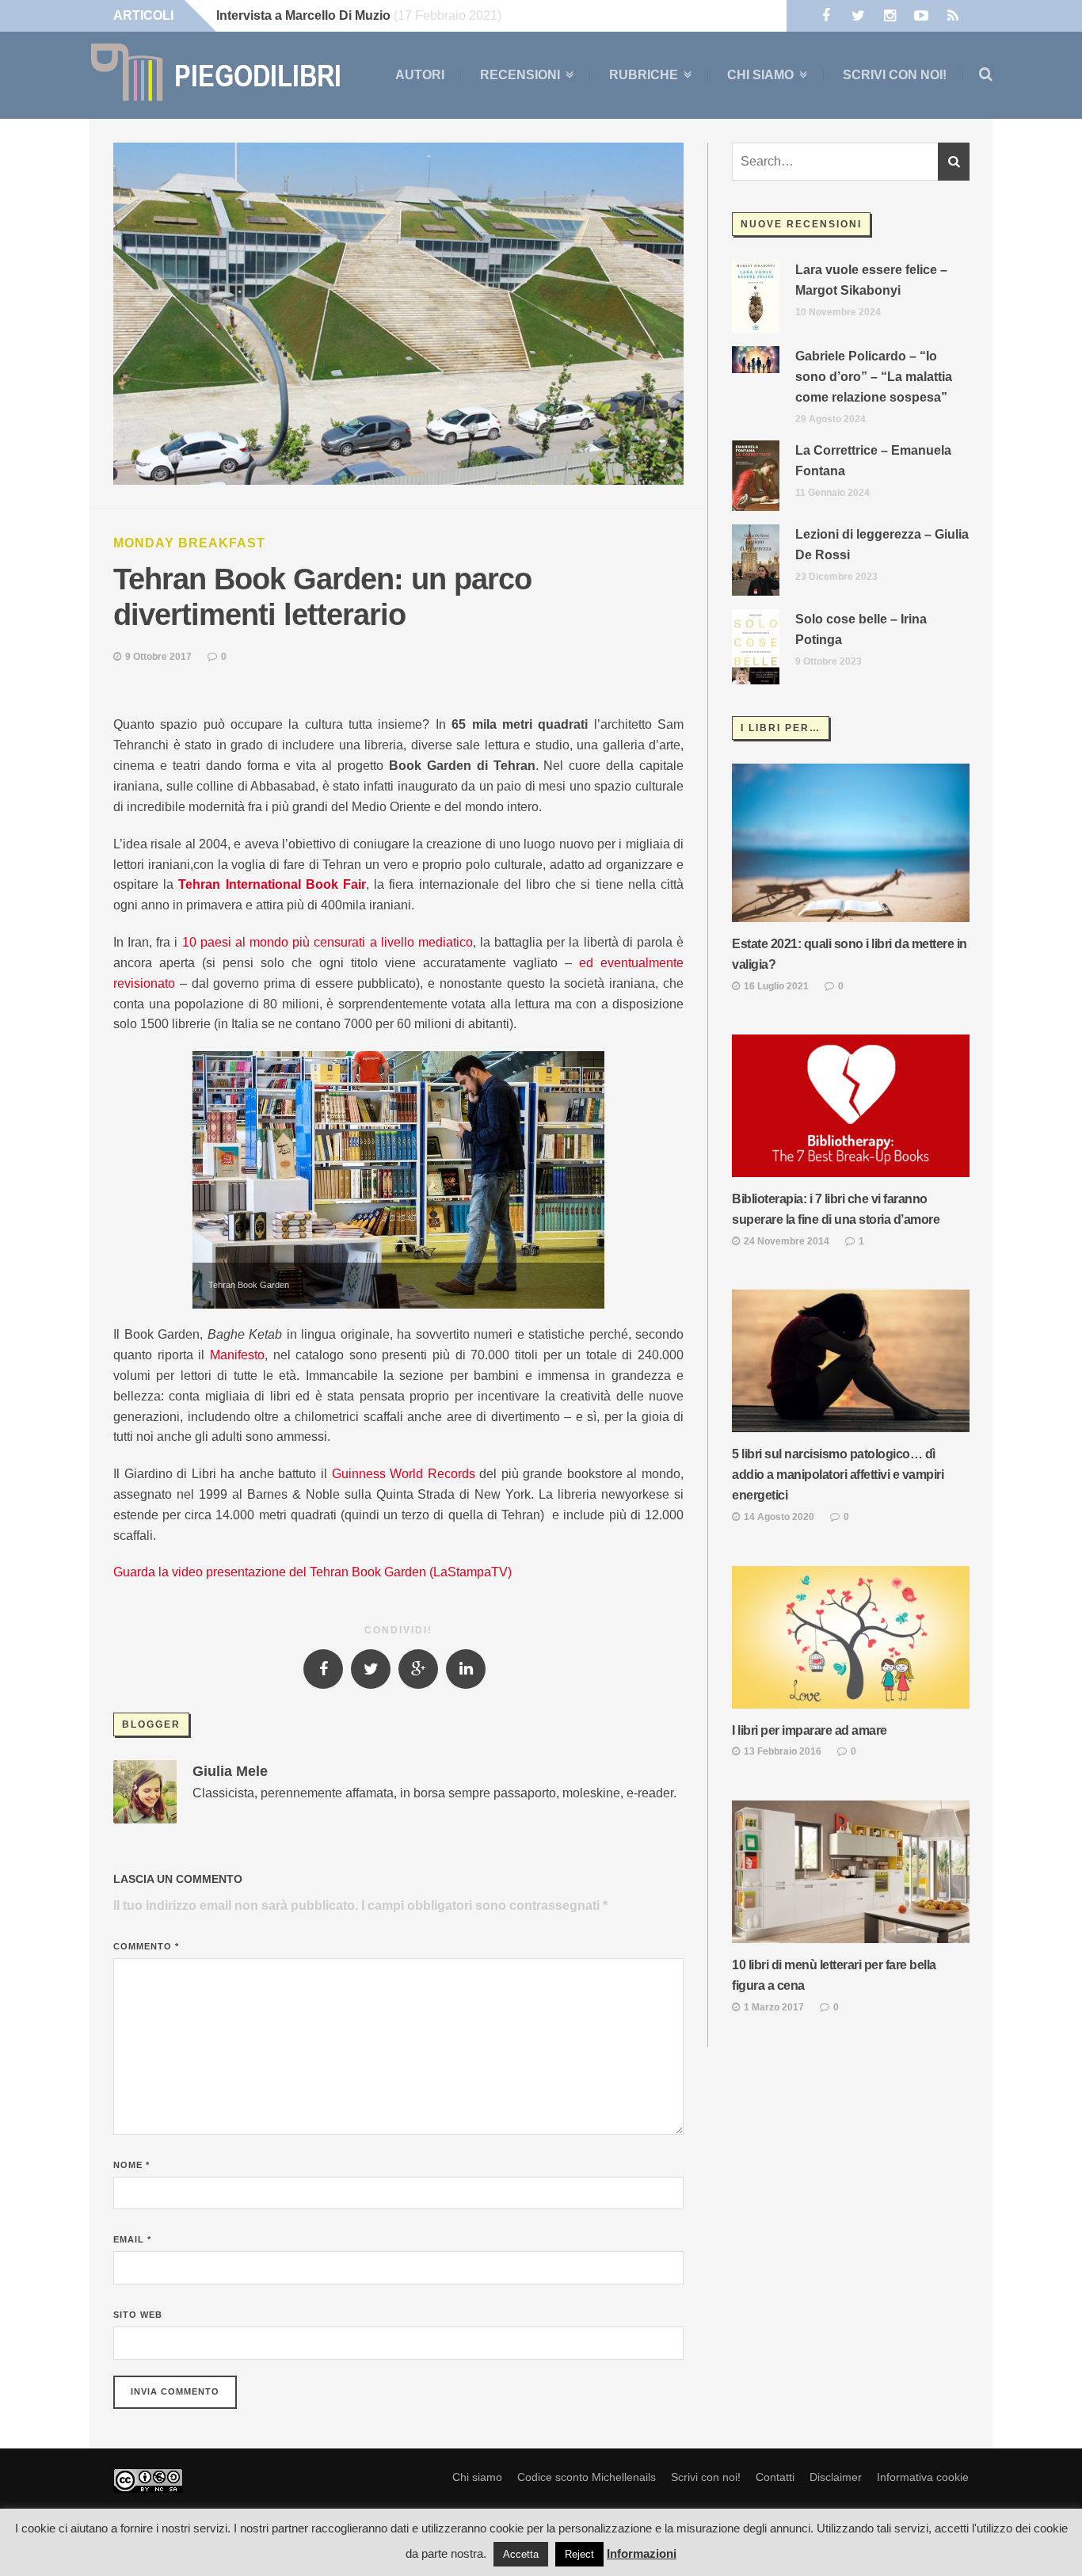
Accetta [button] (521, 2554)
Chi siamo (760, 75)
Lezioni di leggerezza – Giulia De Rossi (882, 545)
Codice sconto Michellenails (587, 2477)
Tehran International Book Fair (272, 884)
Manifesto (237, 1355)
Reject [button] (579, 2554)
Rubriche (644, 75)
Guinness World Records (404, 1474)
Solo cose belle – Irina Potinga (861, 629)
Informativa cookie (923, 2477)
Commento (146, 1946)
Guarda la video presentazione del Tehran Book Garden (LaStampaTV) (312, 1572)
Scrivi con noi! (895, 75)
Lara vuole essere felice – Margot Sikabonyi (871, 280)
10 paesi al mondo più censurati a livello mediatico (328, 942)
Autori (420, 75)
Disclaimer (836, 2477)
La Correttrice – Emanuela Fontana (873, 461)
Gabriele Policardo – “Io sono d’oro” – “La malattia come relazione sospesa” (874, 377)
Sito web (138, 2315)
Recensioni (520, 75)
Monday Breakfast (189, 543)
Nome (131, 2165)
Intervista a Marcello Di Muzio (303, 15)
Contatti (775, 2477)
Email (132, 2239)
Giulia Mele (230, 1771)
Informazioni (642, 2553)
